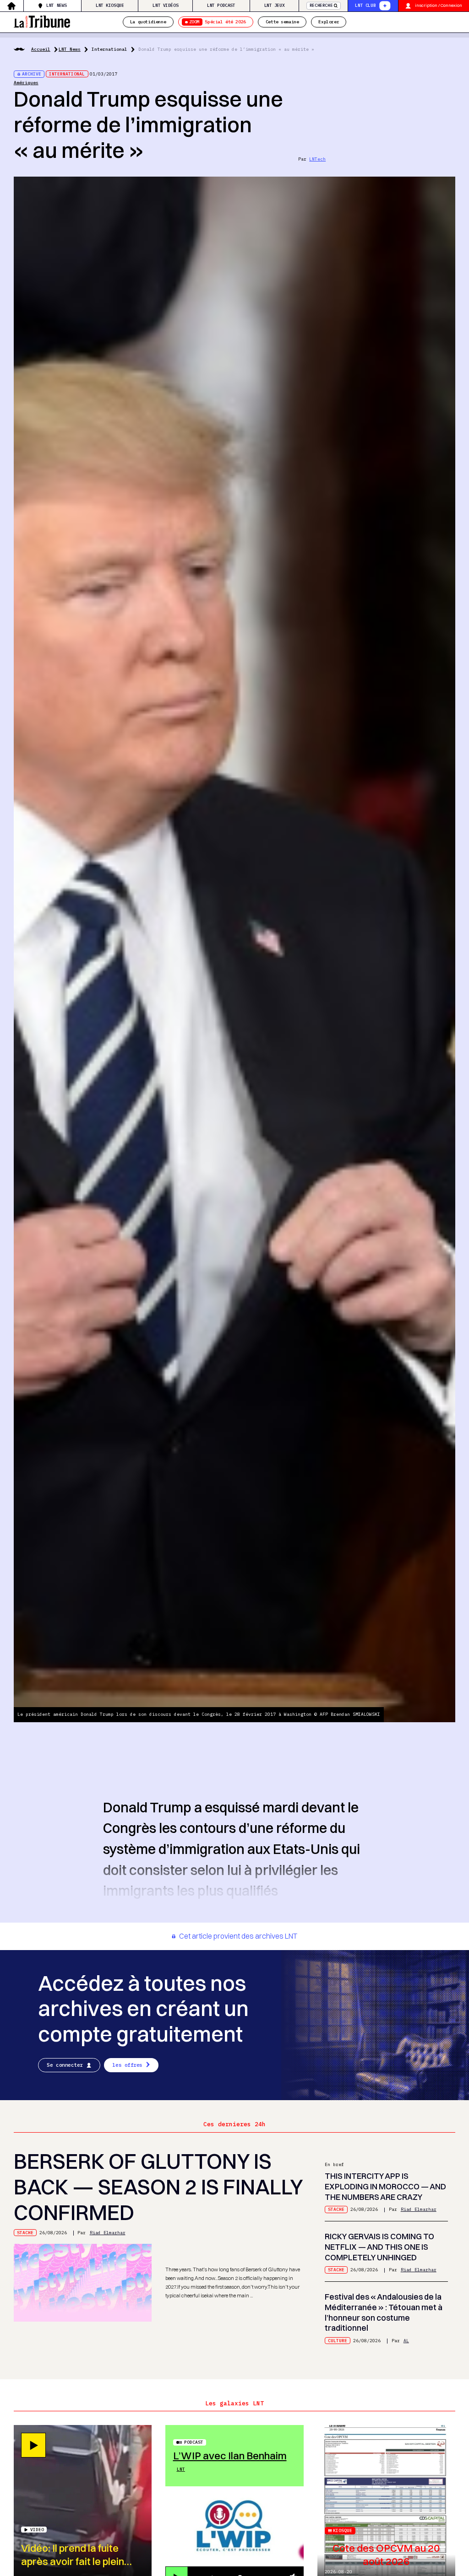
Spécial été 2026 (218, 22)
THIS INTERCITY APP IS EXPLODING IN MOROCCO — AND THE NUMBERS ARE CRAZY (385, 2186)
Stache (25, 2233)
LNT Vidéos (165, 5)
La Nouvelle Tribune (42, 21)
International (109, 49)
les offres (127, 2065)
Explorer (329, 22)
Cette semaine (282, 22)
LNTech (317, 159)
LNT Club (365, 5)
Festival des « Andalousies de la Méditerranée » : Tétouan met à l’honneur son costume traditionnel (384, 2312)
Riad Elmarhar (108, 2233)
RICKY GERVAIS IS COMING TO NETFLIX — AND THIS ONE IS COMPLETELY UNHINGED (379, 2247)
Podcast (194, 2442)
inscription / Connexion (439, 5)
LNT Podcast (221, 5)
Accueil (41, 49)
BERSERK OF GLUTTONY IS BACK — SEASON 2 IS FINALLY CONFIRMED (158, 2187)
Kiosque (343, 2530)
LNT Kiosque (110, 5)
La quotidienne (148, 22)
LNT (181, 2469)
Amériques (26, 83)
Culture (338, 2341)
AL (406, 2341)
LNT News (57, 5)
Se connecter (65, 2065)
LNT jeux (275, 5)
